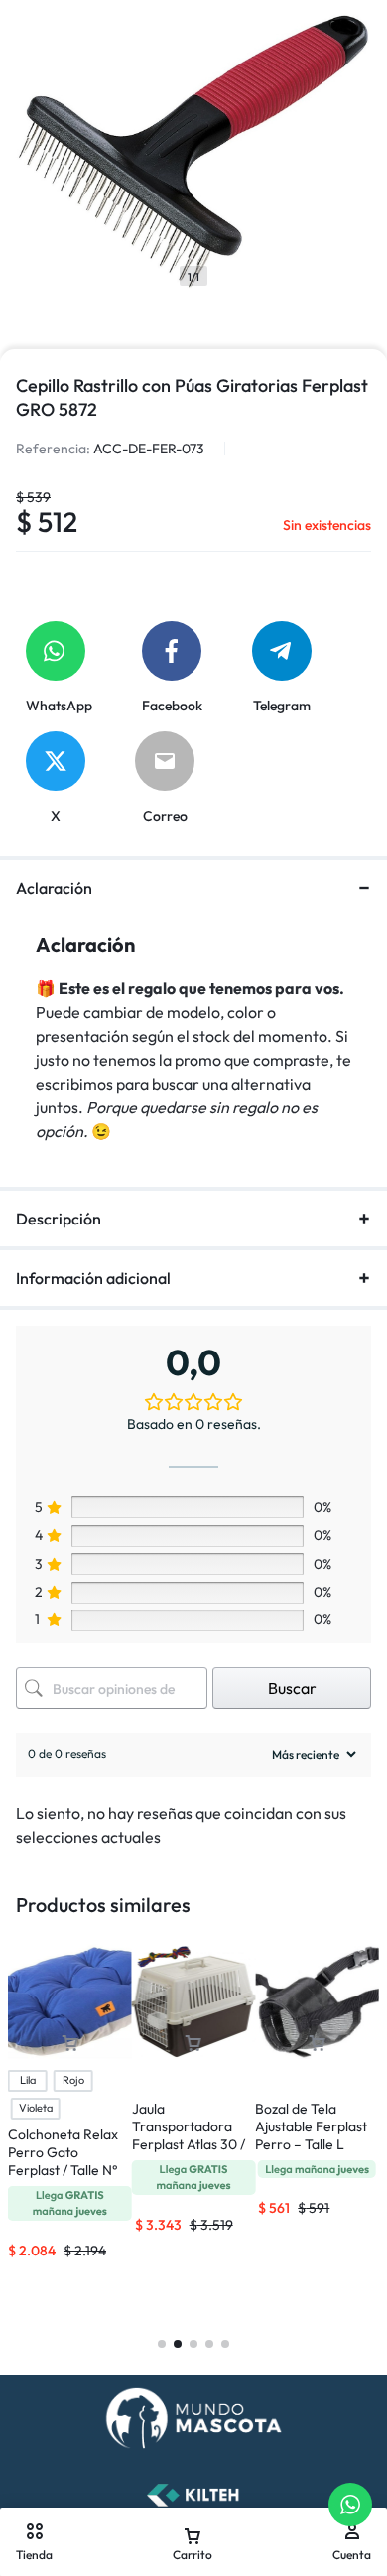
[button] (193, 2044)
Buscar (292, 1688)
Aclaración (54, 888)
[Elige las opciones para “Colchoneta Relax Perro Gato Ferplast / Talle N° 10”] (69, 2044)
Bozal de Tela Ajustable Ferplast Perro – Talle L (311, 2126)
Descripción (59, 1219)
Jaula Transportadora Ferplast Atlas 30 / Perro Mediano (189, 2135)
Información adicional (93, 1278)
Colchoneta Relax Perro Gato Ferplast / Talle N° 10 (63, 2161)
